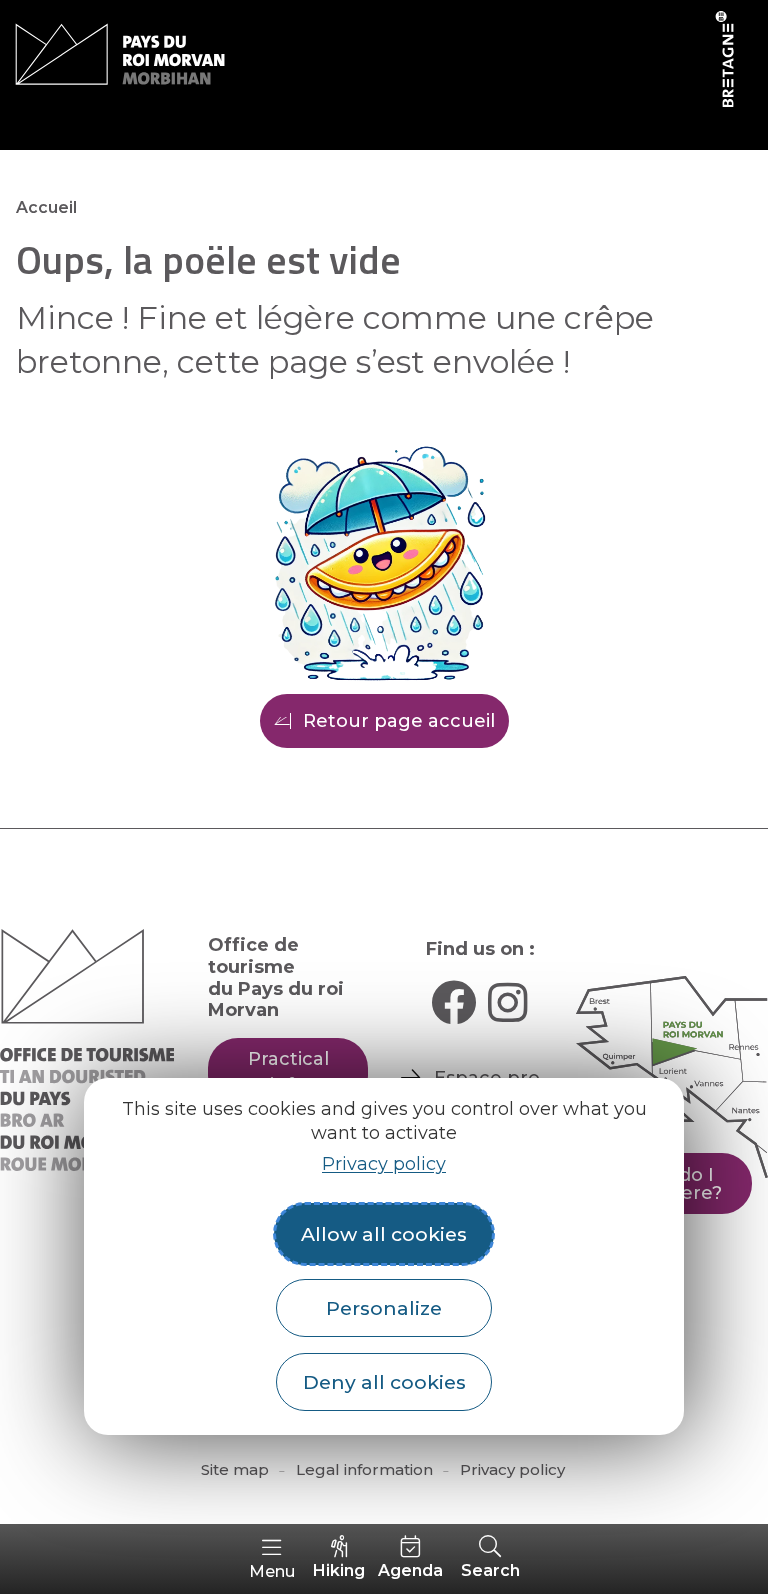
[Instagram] (507, 1002)
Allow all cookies (384, 1234)
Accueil (46, 207)
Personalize (384, 1308)
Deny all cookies (384, 1382)
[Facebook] (453, 1002)
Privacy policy (384, 1164)
